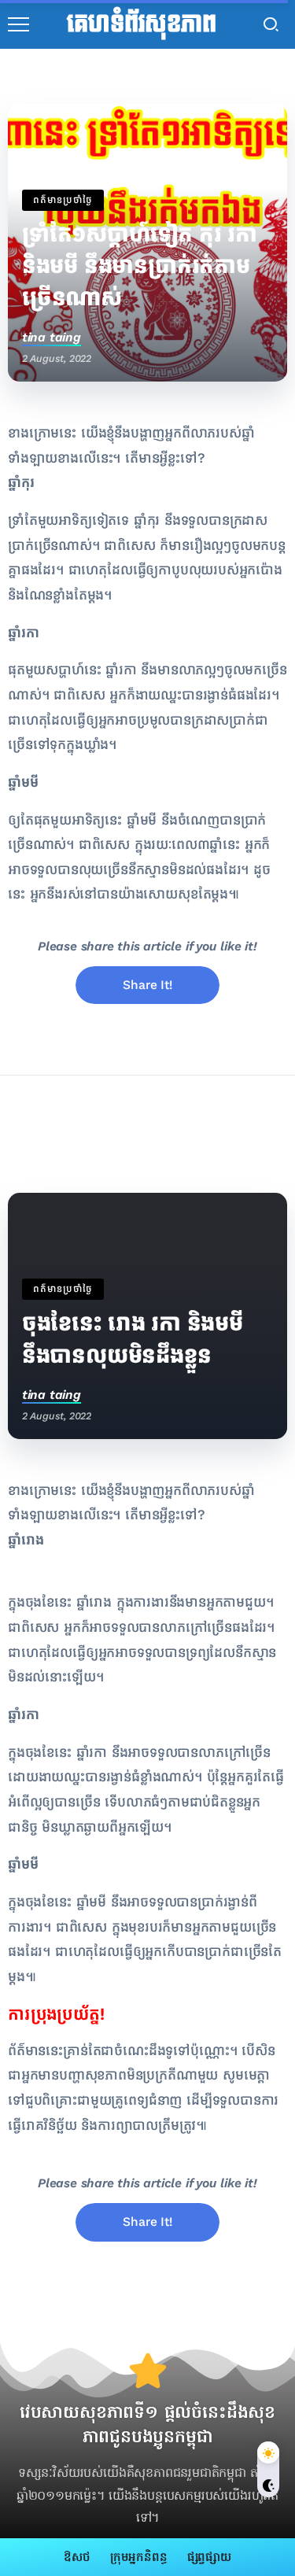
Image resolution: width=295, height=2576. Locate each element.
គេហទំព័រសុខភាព (141, 24)
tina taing (52, 337)
